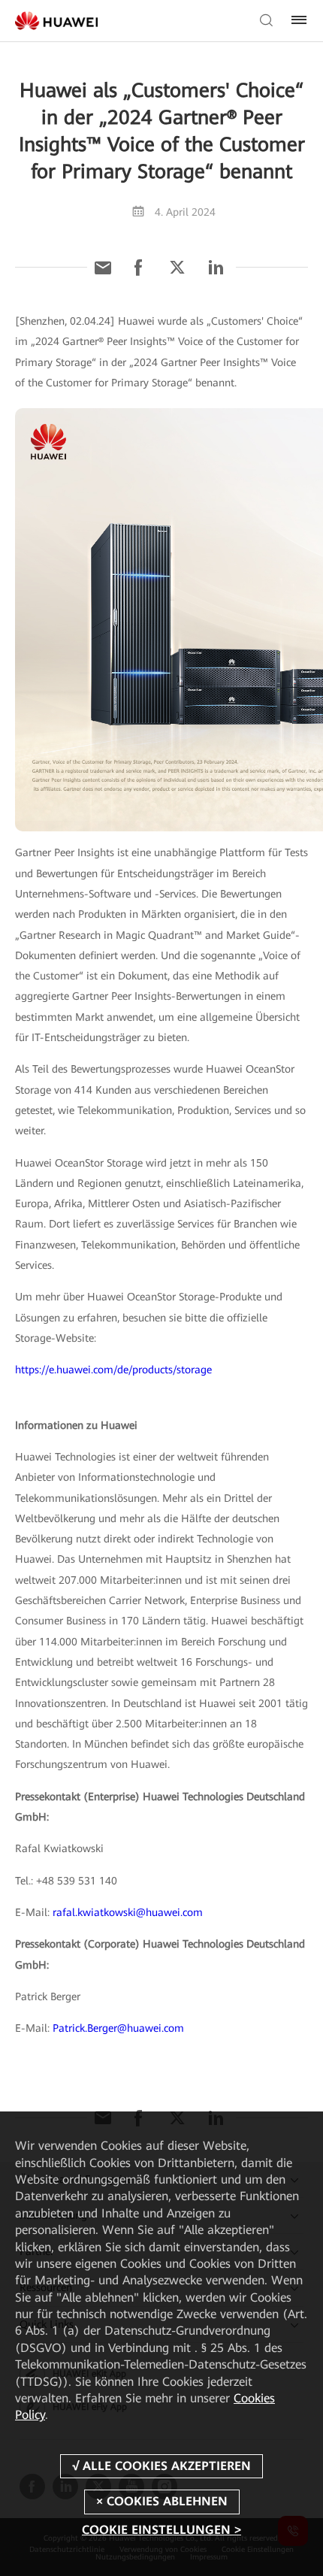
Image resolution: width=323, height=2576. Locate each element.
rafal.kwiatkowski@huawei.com (128, 1912)
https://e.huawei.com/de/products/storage (113, 1370)
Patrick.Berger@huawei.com (118, 2028)
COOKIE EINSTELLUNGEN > (161, 2530)
